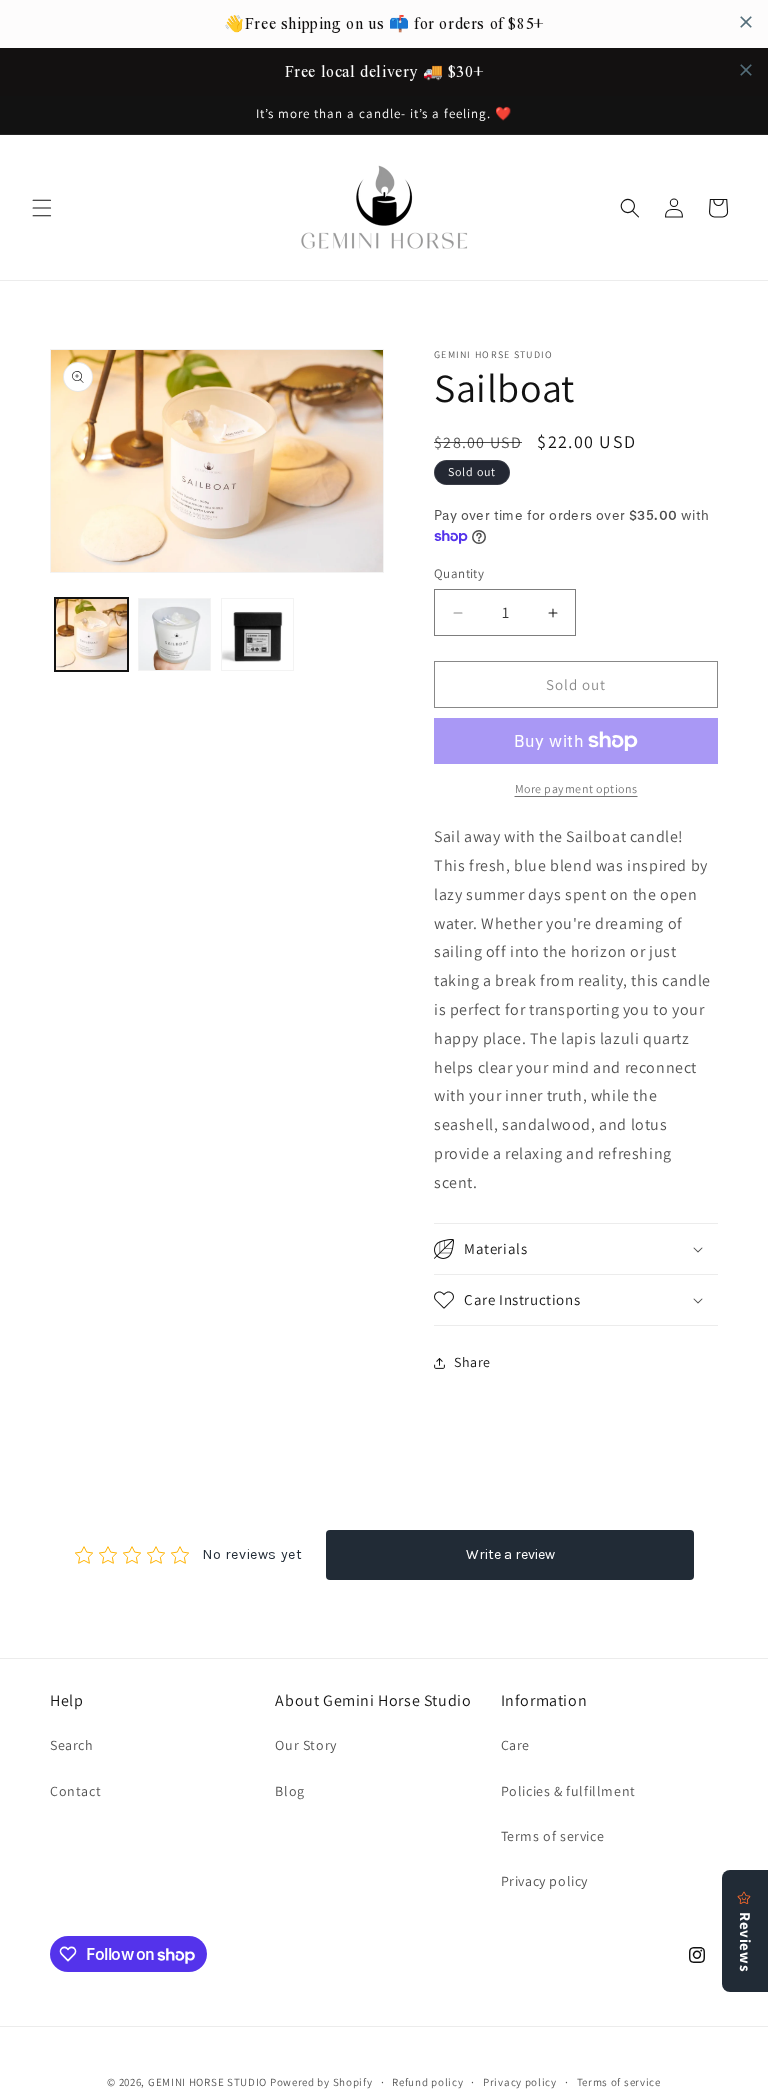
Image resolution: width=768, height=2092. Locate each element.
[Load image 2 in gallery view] (174, 634)
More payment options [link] (576, 788)
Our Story (305, 1745)
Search (72, 1745)
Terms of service (553, 1836)
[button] (42, 208)
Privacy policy (544, 1881)
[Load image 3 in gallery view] (257, 634)
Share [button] (472, 1362)
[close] (746, 22)
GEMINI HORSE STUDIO (207, 2082)
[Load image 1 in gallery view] (91, 634)
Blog (289, 1791)
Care (515, 1745)
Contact (75, 1791)
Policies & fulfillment (568, 1791)
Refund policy (427, 2082)
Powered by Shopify (321, 2082)
